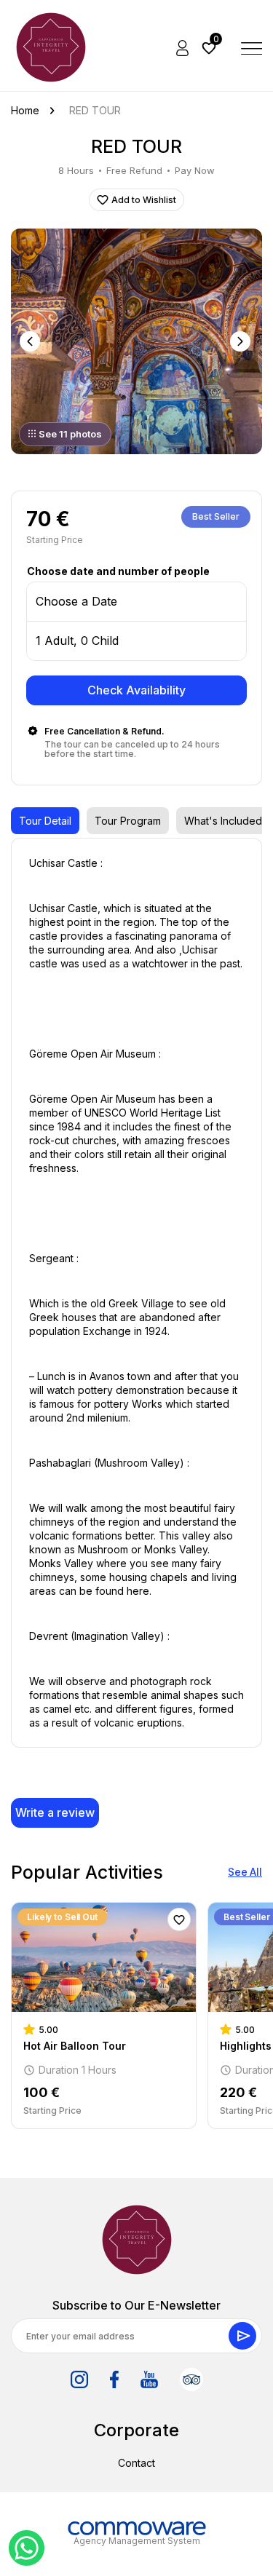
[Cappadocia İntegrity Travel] (137, 2240)
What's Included (223, 821)
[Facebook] (114, 2379)
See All (245, 1872)
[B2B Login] (183, 47)
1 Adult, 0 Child (77, 641)
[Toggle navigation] (252, 47)
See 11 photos (70, 434)
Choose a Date (76, 601)
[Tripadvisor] (191, 2379)
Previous (31, 341)
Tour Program (128, 821)
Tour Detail (45, 821)
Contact (136, 2463)
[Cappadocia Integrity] (51, 47)
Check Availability (136, 690)
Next (242, 341)
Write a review (55, 1812)
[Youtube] (149, 2379)
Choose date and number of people (118, 571)
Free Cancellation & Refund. (104, 731)
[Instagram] (79, 2379)
